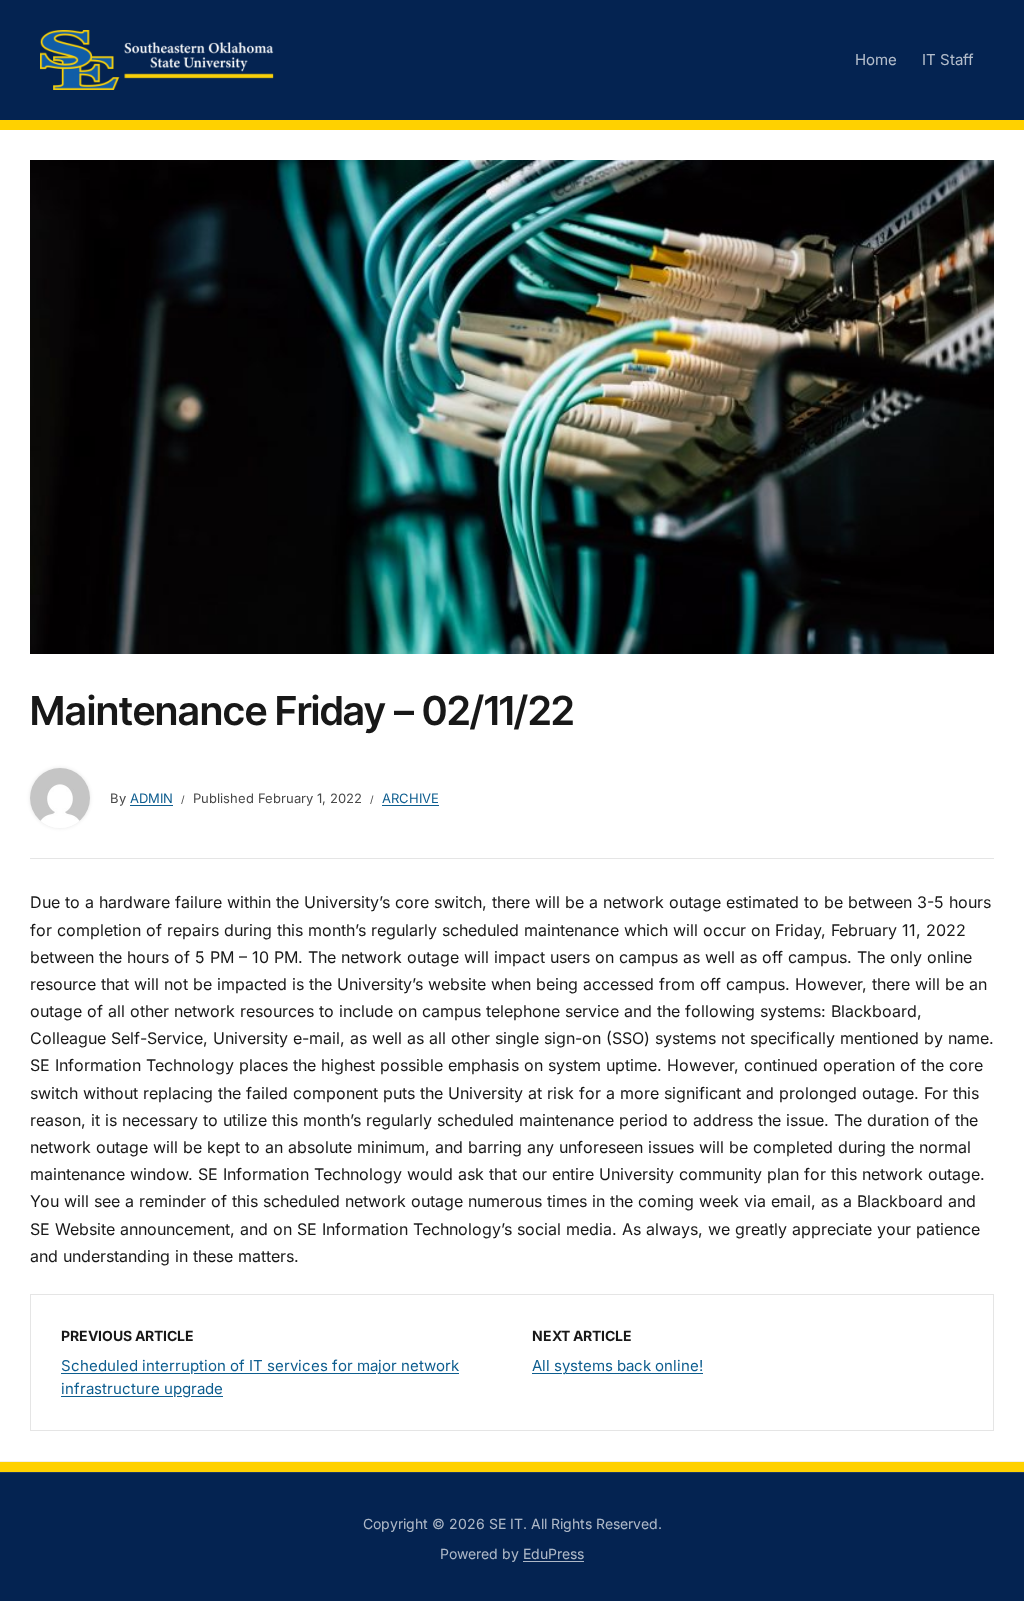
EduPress (553, 1553)
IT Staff (948, 59)
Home (876, 59)
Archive (410, 798)
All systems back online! (617, 1365)
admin (151, 798)
